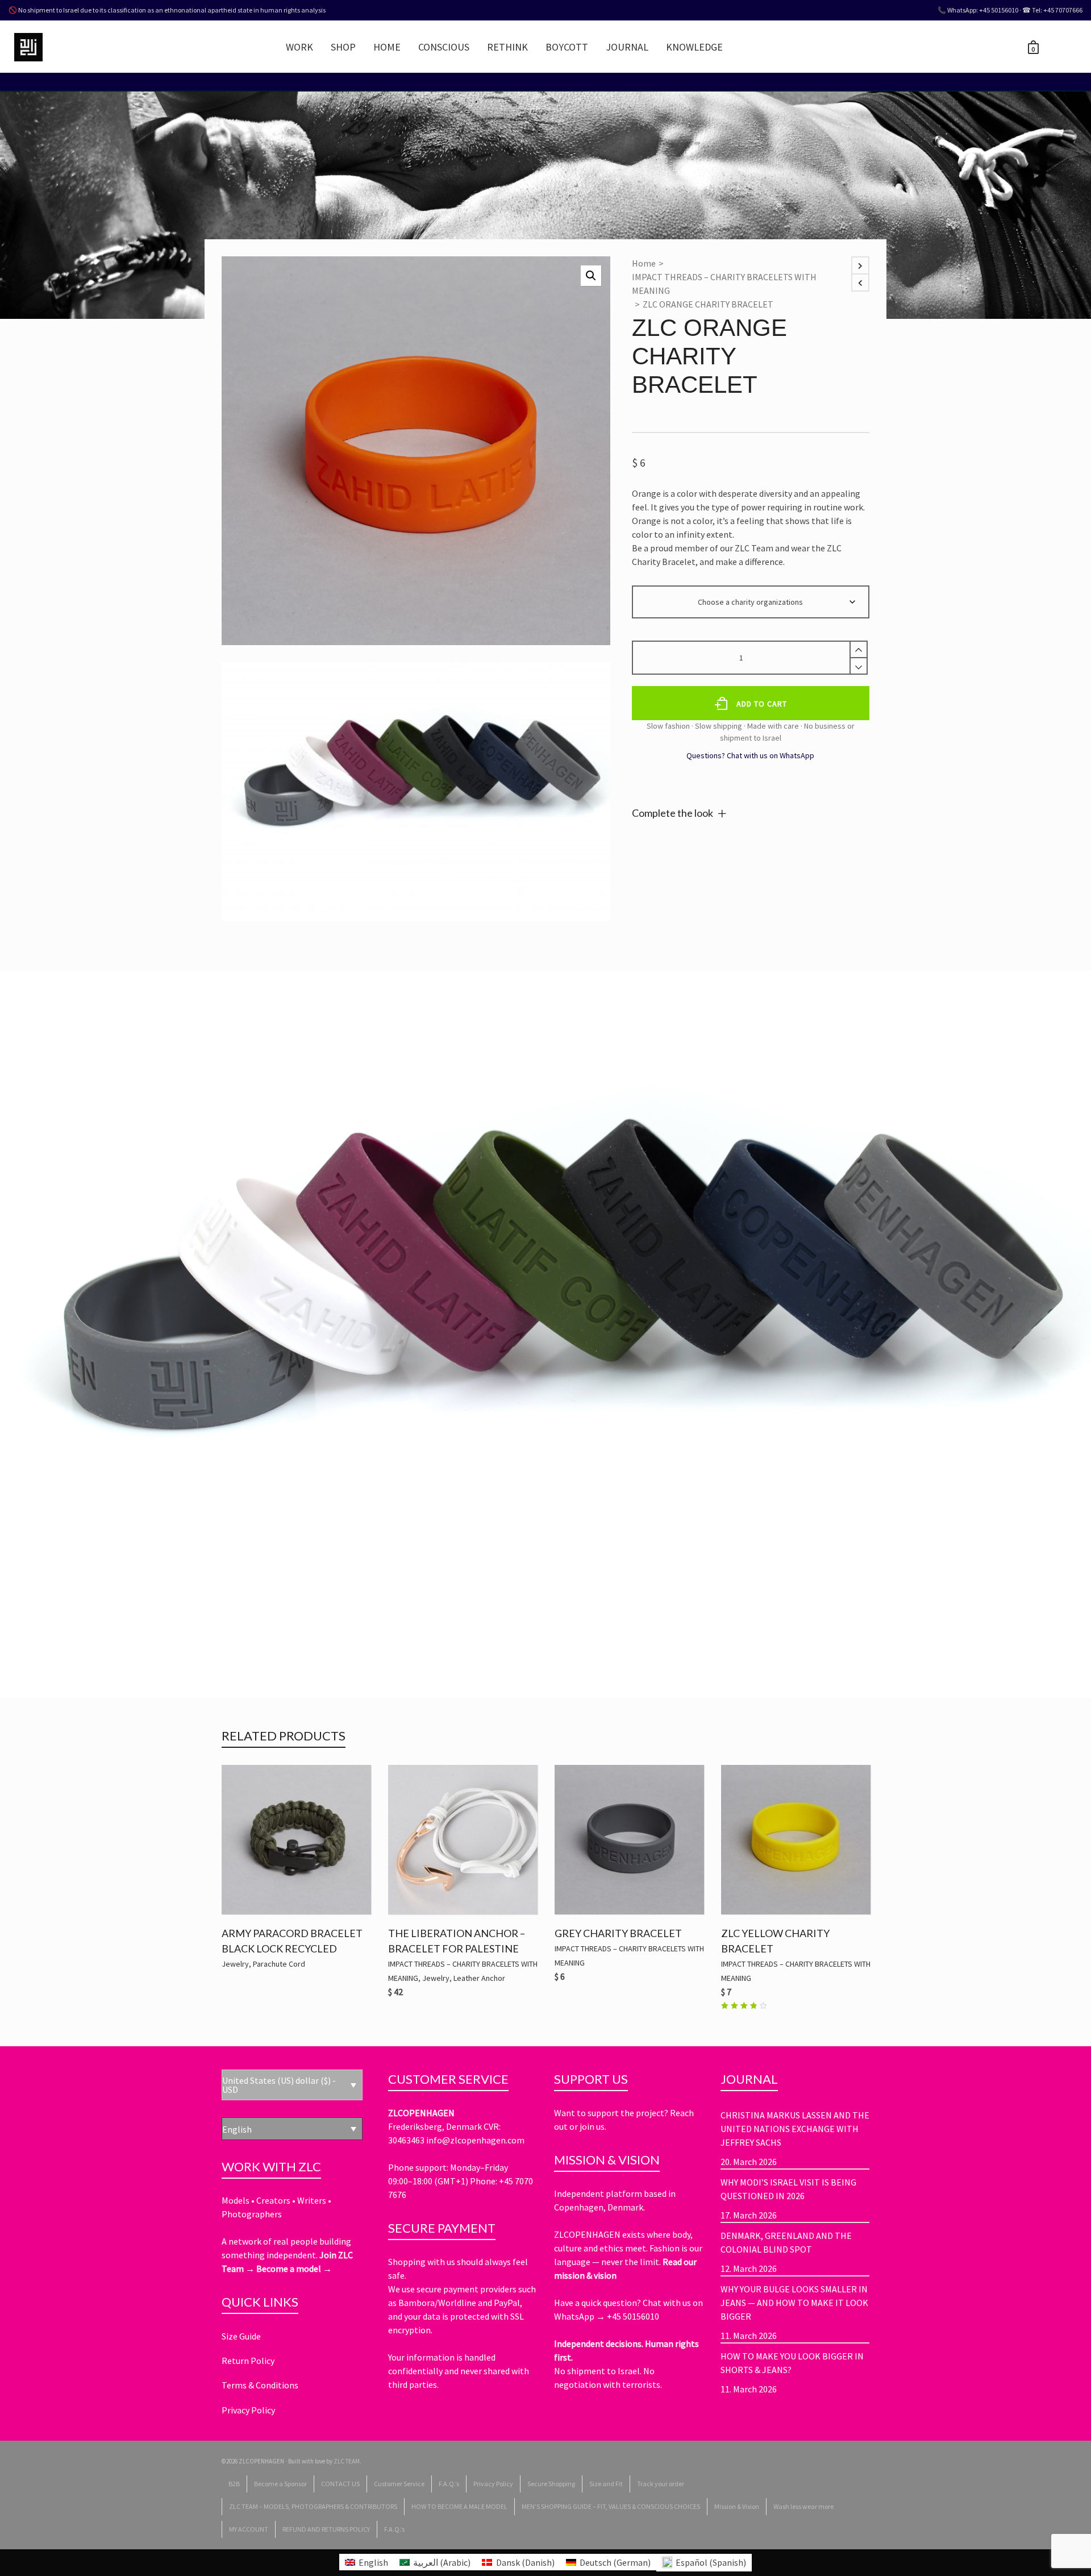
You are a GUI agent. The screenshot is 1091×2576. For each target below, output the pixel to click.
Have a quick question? (598, 2303)
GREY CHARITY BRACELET (618, 1933)
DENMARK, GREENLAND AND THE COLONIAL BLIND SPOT (786, 2242)
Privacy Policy (248, 2410)
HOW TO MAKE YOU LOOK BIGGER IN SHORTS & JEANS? (792, 2363)
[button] (591, 276)
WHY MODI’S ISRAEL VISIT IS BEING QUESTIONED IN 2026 (788, 2189)
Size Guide (241, 2336)
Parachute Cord (279, 1964)
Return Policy (248, 2361)
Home (644, 263)
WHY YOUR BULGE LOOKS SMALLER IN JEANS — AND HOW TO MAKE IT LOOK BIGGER (794, 2303)
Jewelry (235, 1964)
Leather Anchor (479, 1978)
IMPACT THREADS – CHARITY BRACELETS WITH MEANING (724, 284)
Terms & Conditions (260, 2385)
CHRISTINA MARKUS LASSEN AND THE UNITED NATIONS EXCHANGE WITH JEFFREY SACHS (795, 2129)
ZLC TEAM (347, 2461)
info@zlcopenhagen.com (475, 2140)
